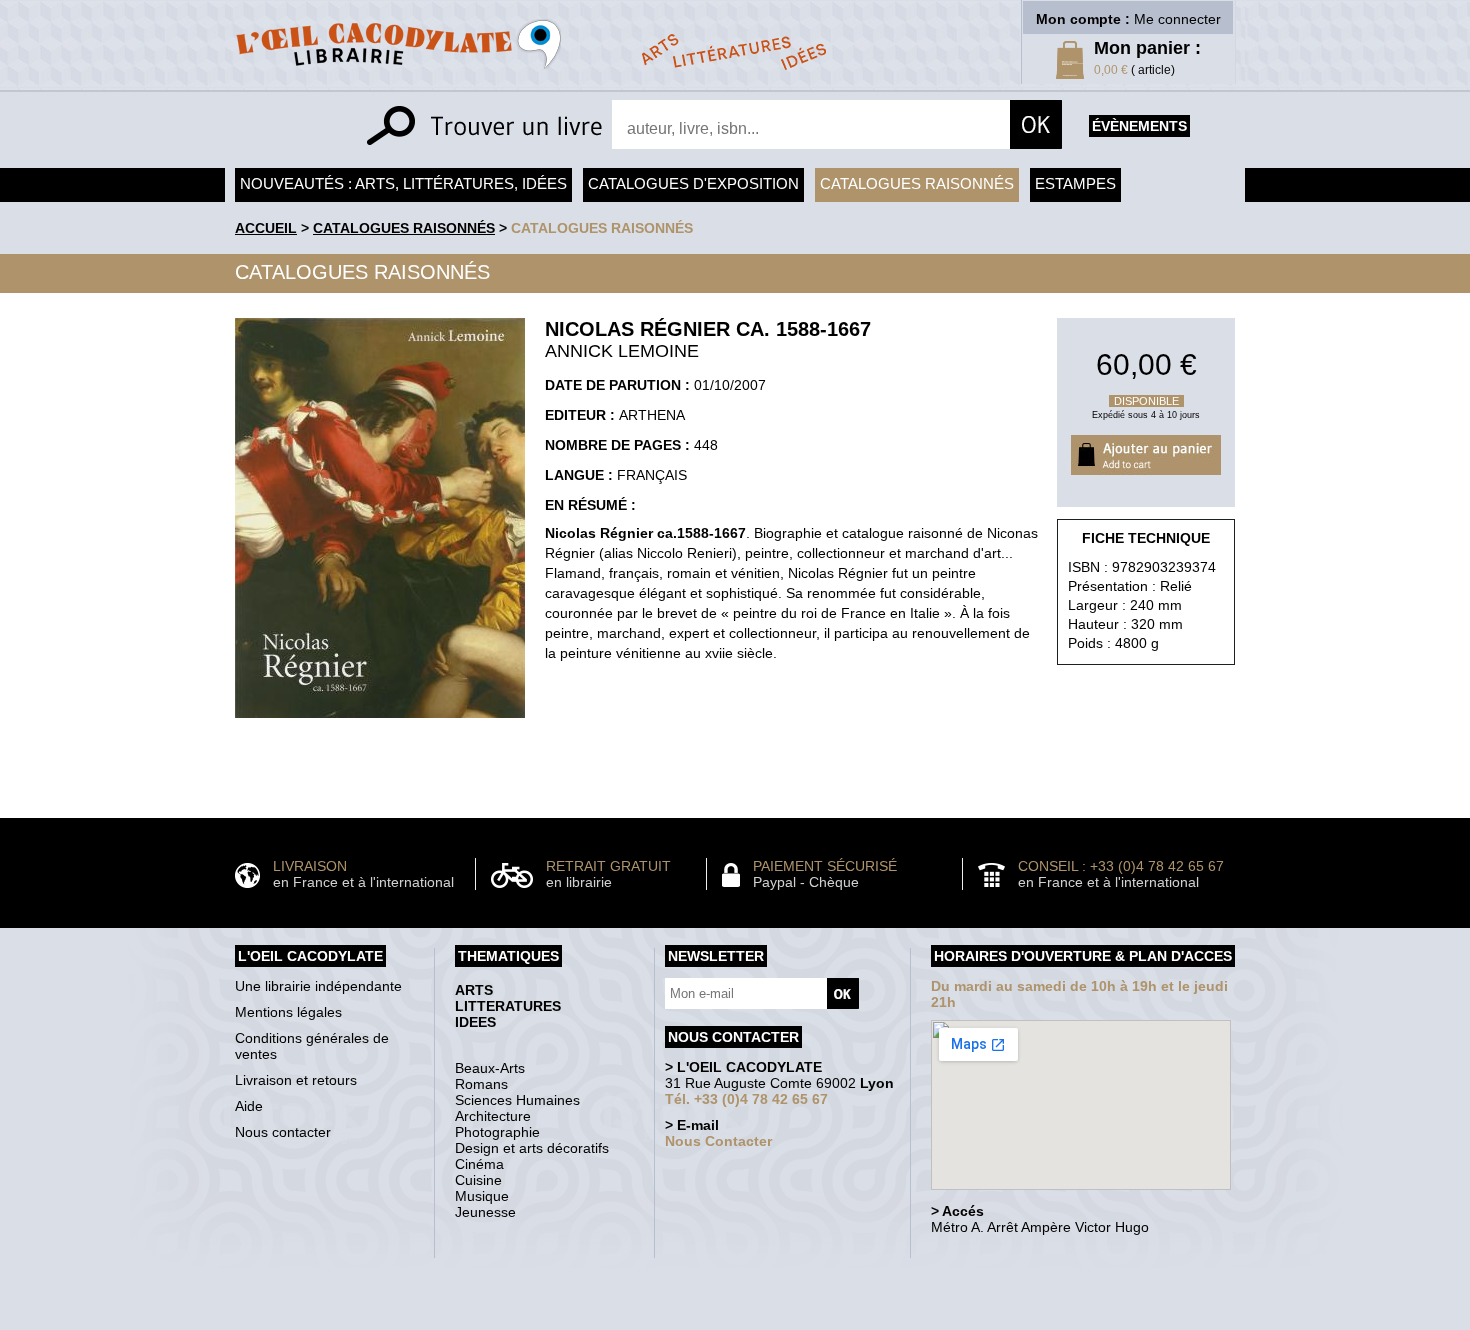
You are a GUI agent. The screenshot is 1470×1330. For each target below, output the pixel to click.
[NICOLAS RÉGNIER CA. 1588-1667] (380, 723)
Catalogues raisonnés (917, 183)
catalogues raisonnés (602, 228)
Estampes (1075, 183)
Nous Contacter (718, 1141)
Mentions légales (288, 1012)
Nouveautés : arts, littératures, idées (403, 183)
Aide (249, 1106)
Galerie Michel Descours (730, 1319)
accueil (266, 228)
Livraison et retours (296, 1080)
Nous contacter (283, 1132)
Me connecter (1177, 19)
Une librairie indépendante (318, 986)
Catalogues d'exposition (693, 183)
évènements (1139, 126)
